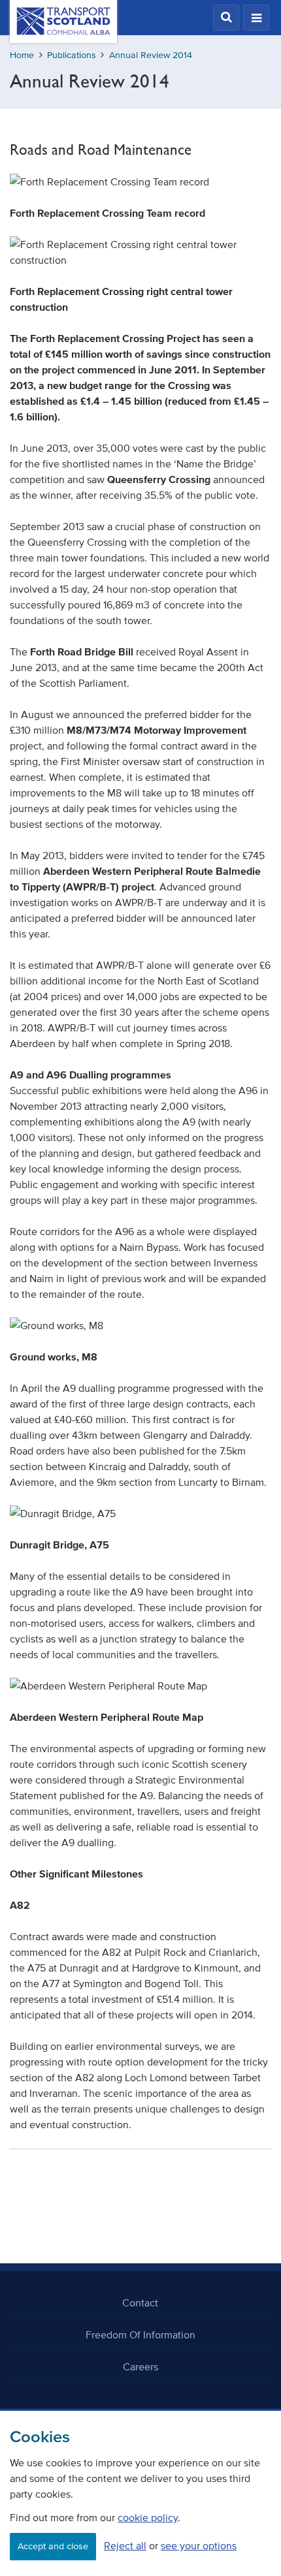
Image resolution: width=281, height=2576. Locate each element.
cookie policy (148, 2517)
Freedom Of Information (140, 2334)
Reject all (125, 2545)
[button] (226, 18)
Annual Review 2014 (151, 55)
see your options (199, 2545)
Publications (72, 55)
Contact (140, 2302)
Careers (140, 2366)
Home (22, 55)
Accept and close (53, 2546)
